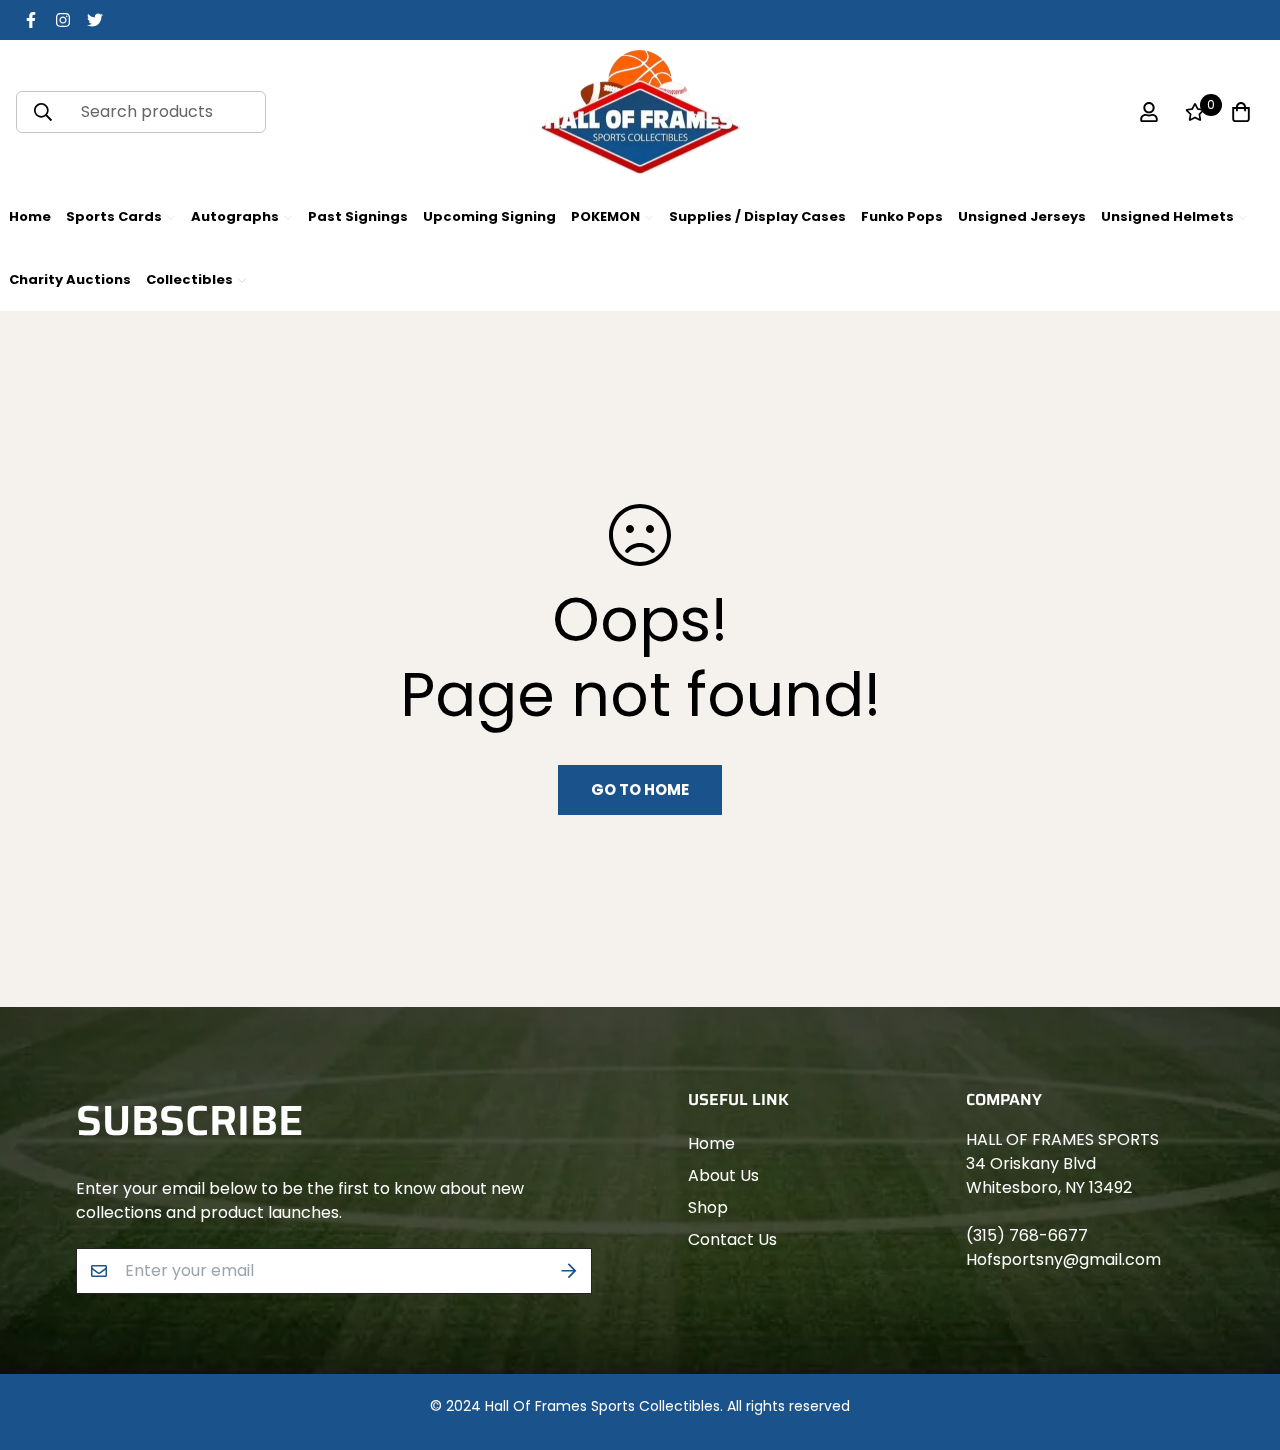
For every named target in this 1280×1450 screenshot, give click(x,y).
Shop (708, 1207)
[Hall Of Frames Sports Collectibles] (640, 112)
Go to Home (640, 789)
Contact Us (732, 1239)
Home (711, 1143)
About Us (723, 1175)
